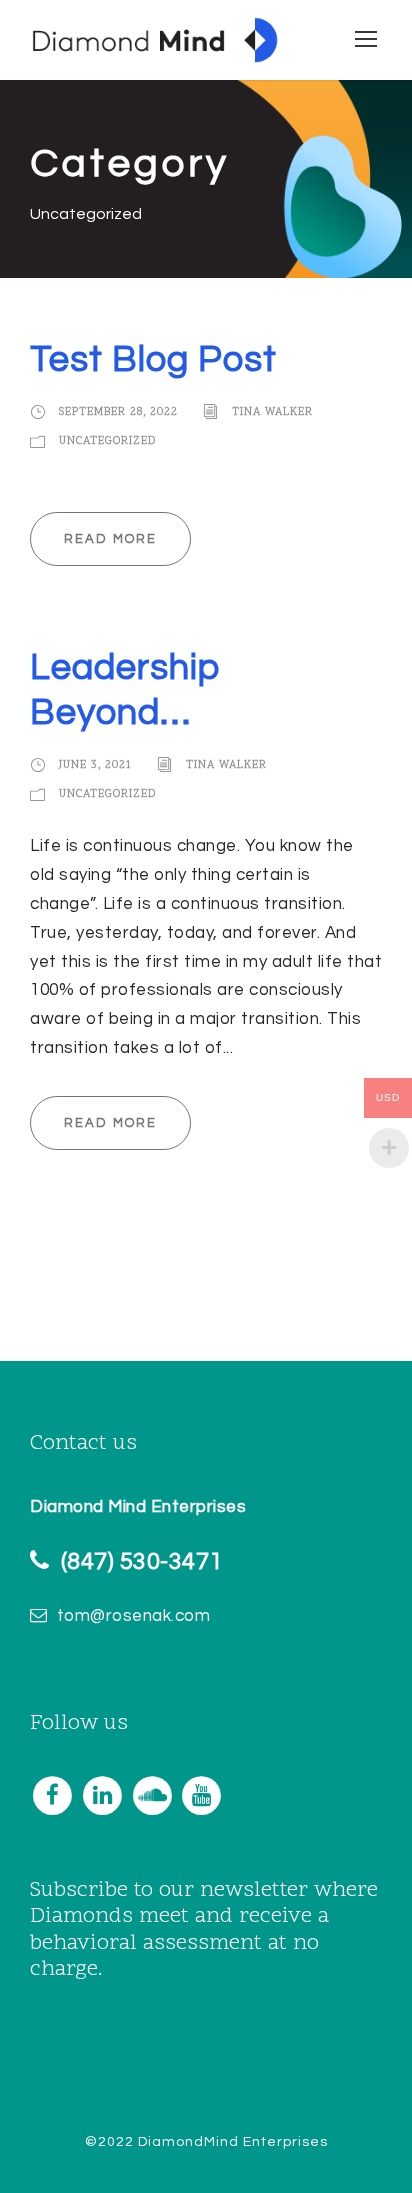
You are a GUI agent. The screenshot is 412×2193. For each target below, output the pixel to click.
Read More (110, 539)
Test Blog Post (153, 360)
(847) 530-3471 (142, 1561)
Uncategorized (107, 441)
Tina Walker (272, 413)
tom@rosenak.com (134, 1616)
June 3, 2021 (95, 765)
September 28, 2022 (118, 413)
